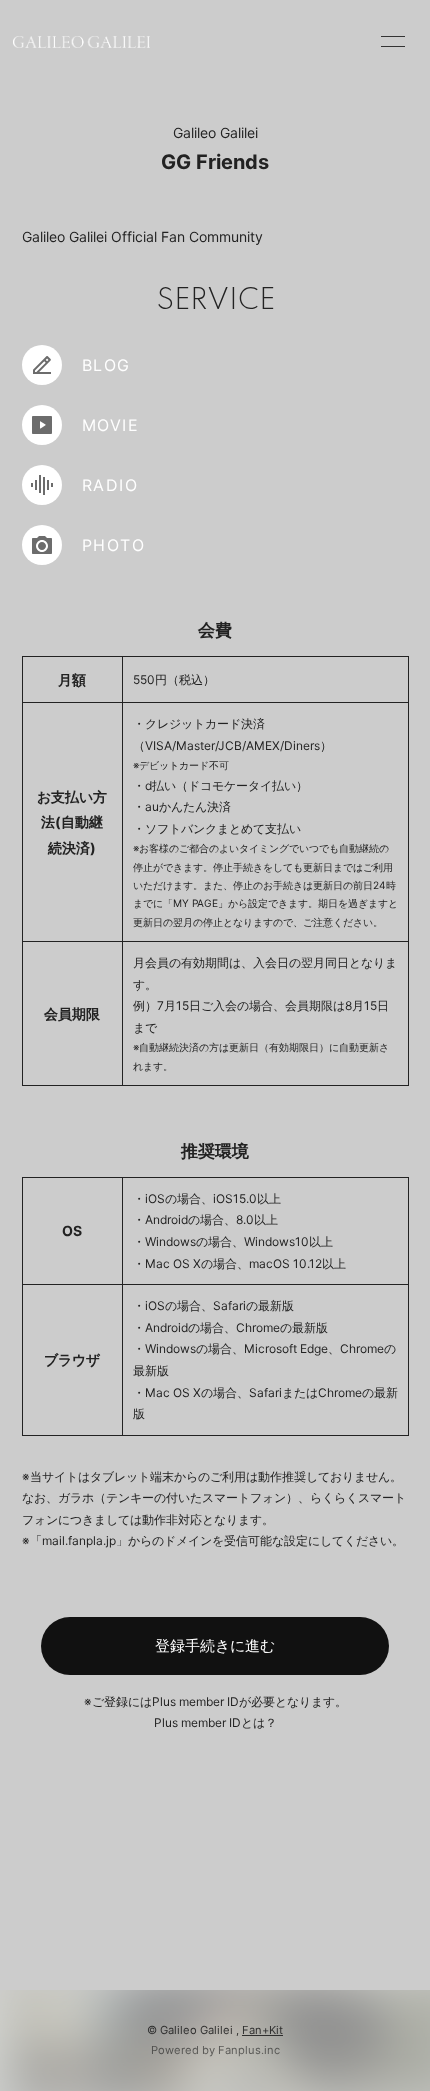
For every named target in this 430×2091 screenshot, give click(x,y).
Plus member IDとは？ (215, 1722)
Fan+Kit (262, 2030)
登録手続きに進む (215, 1645)
